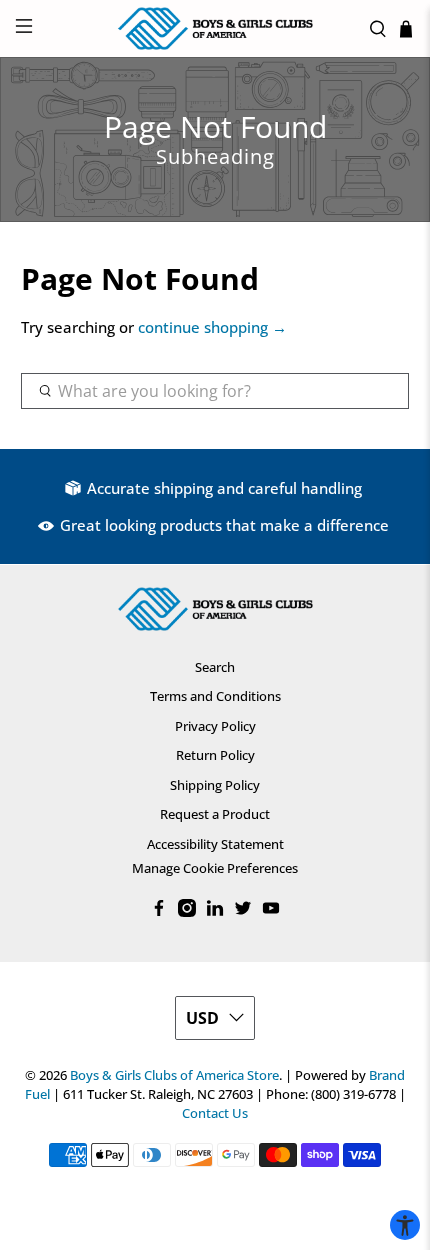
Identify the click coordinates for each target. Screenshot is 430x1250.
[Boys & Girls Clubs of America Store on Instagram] (187, 912)
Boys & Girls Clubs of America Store (174, 1075)
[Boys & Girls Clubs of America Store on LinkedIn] (215, 912)
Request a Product (215, 814)
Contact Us (215, 1113)
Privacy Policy (215, 726)
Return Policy (215, 755)
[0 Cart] (406, 29)
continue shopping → (212, 327)
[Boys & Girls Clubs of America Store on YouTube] (271, 912)
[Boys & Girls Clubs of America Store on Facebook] (159, 912)
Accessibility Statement (215, 844)
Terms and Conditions (215, 696)
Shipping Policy (215, 785)
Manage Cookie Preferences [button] (215, 868)
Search (215, 667)
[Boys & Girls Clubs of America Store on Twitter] (243, 912)
